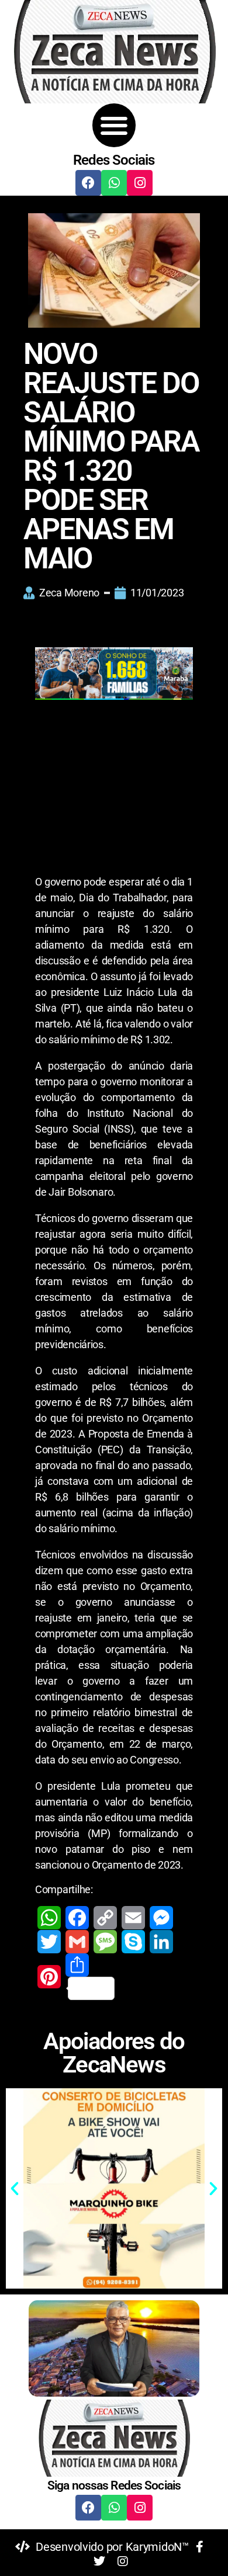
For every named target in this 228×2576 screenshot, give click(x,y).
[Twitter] (49, 1942)
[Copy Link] (105, 1918)
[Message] (105, 1942)
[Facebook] (88, 183)
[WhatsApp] (49, 1918)
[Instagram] (140, 183)
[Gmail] (77, 1942)
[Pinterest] (49, 1977)
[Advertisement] (114, 796)
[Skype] (133, 1942)
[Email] (133, 1918)
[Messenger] (161, 1918)
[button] (114, 125)
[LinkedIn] (161, 1942)
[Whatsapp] (114, 183)
